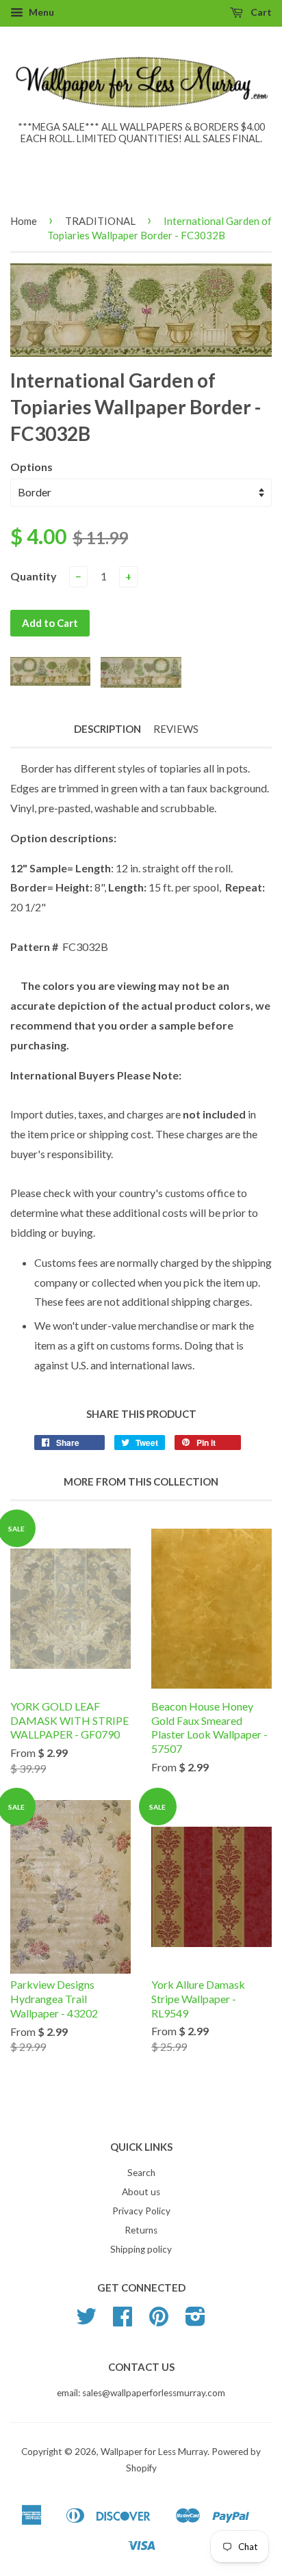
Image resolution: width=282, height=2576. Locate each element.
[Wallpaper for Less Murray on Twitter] (86, 2321)
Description (107, 729)
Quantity (34, 576)
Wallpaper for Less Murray (154, 2452)
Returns (141, 2230)
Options (31, 467)
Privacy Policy (141, 2211)
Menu (40, 12)
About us (141, 2192)
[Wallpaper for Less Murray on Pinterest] (159, 2321)
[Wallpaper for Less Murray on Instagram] (195, 2321)
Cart (260, 12)
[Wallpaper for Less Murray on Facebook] (123, 2321)
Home (24, 221)
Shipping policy (141, 2249)
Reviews (176, 729)
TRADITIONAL (100, 221)
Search (141, 2173)
